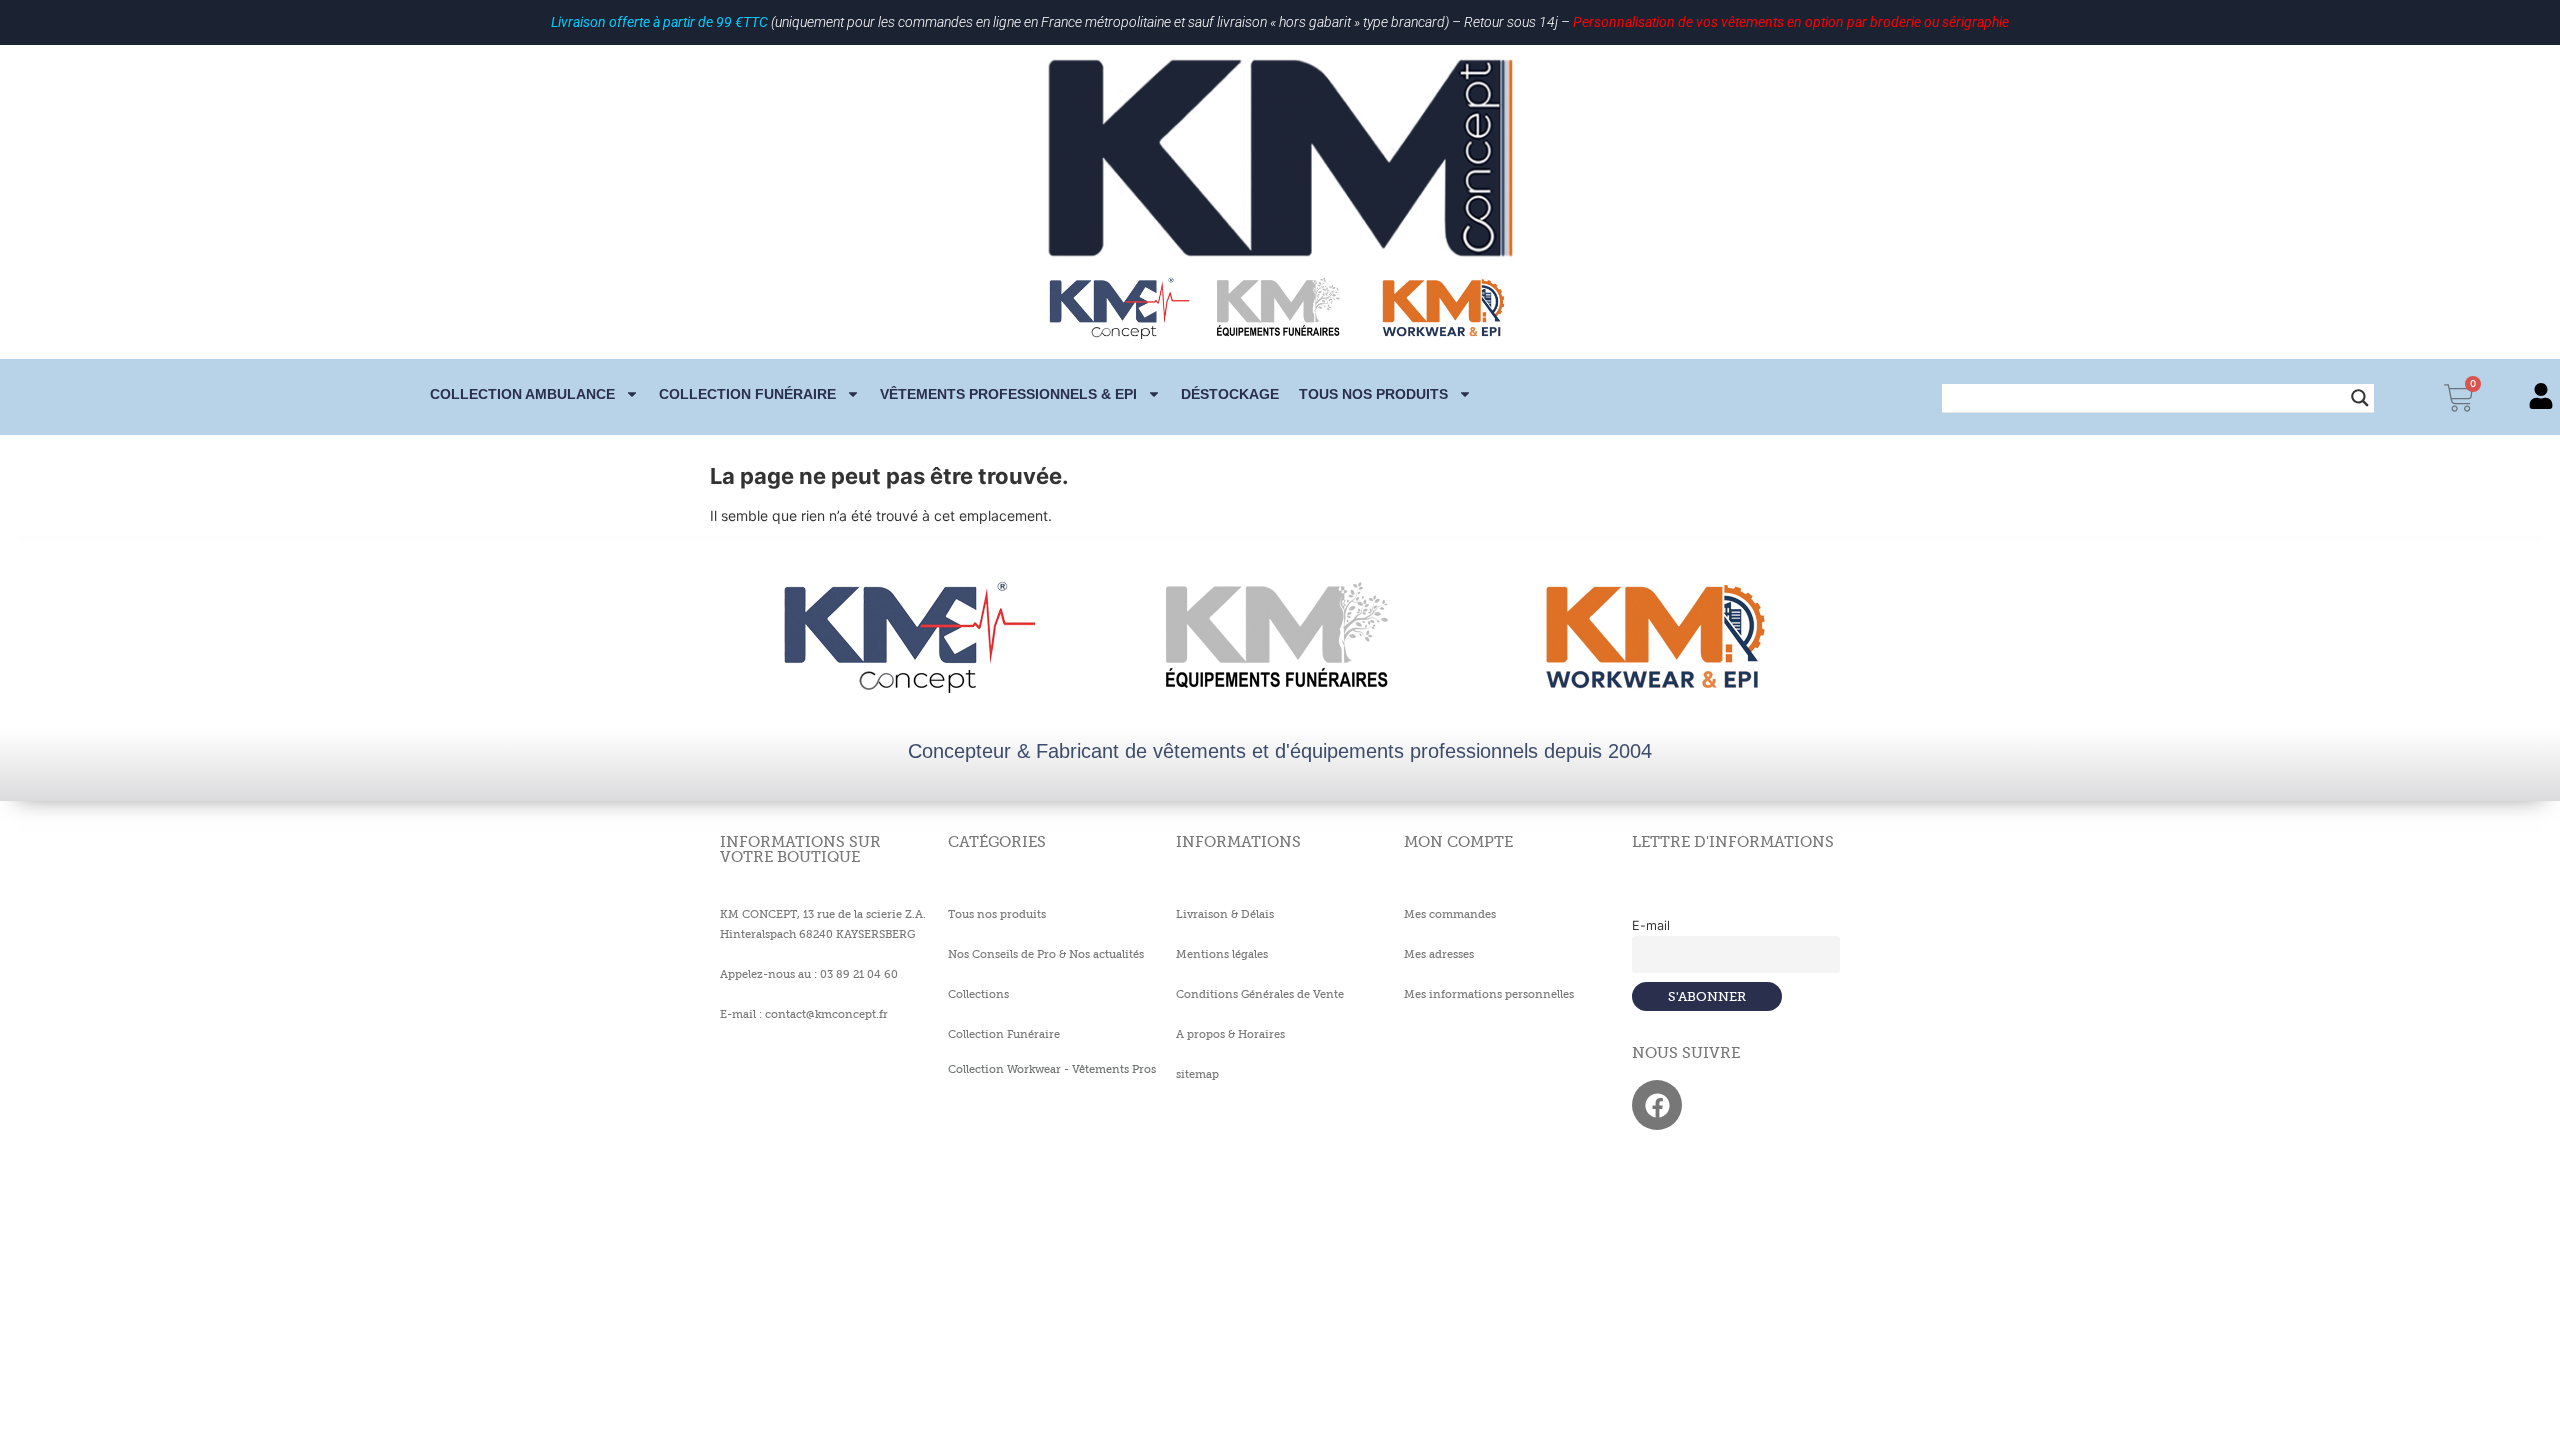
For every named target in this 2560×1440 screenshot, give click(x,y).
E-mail (1651, 925)
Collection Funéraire (1004, 1034)
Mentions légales (1222, 954)
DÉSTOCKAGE (1230, 394)
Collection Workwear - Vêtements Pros (1052, 1069)
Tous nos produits (1373, 394)
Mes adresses (1439, 954)
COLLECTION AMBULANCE (522, 394)
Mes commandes (1450, 914)
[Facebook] (1657, 1105)
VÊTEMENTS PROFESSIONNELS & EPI (1008, 394)
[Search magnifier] (2360, 398)
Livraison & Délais (1225, 914)
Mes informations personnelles (1489, 994)
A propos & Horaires (1230, 1034)
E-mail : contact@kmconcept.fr (804, 1014)
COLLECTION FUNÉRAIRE (747, 394)
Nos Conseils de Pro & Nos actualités (1046, 954)
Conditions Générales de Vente (1260, 994)
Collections (978, 994)
